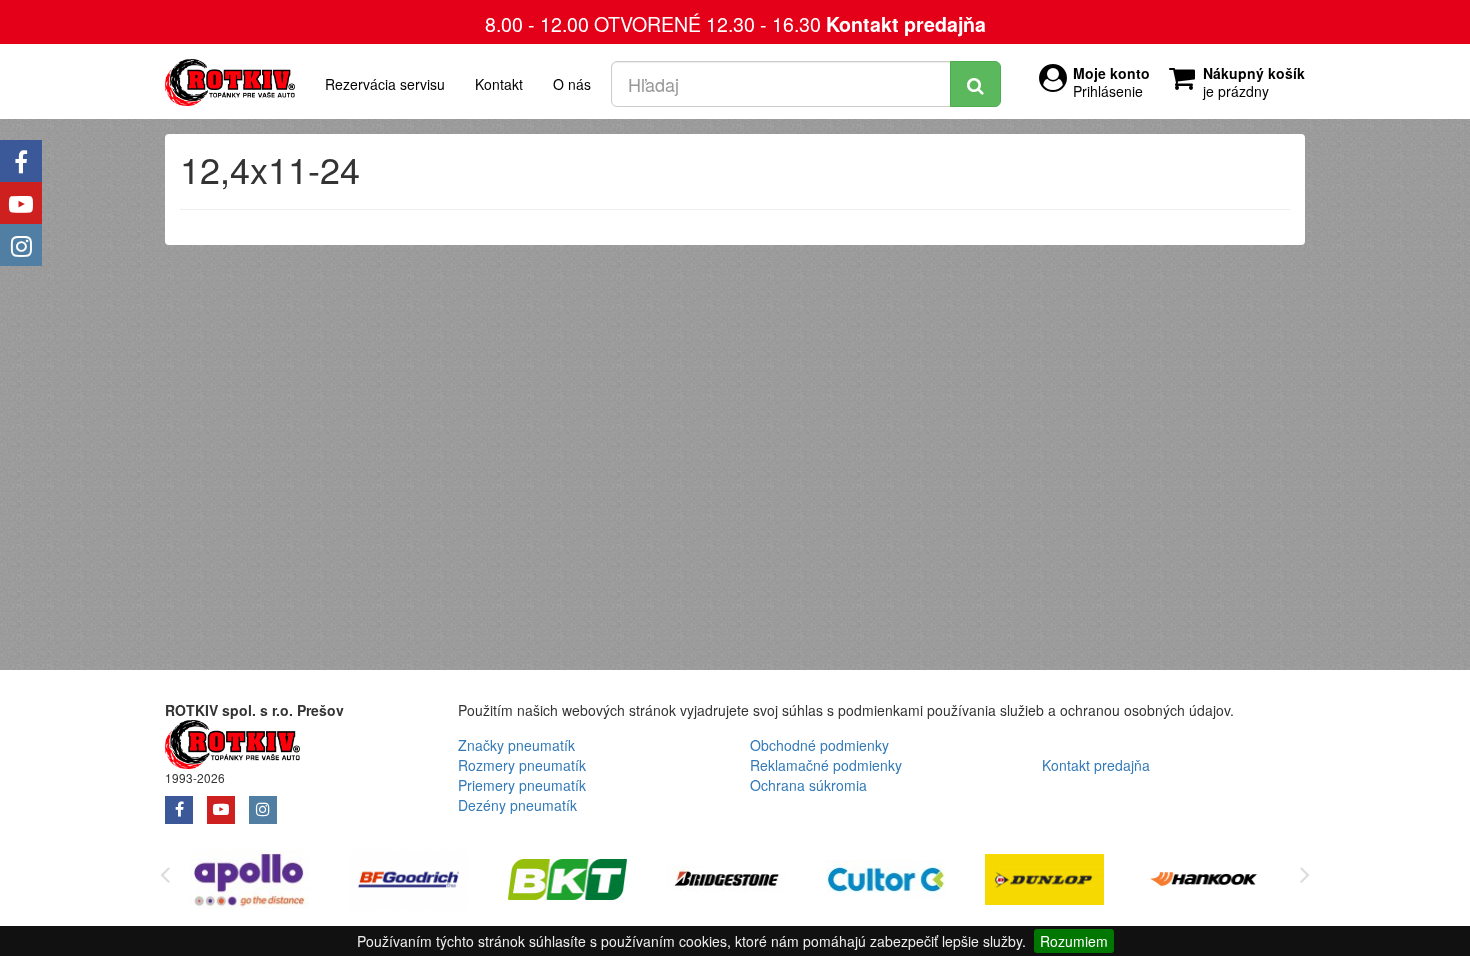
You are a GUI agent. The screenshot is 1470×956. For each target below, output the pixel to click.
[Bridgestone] (726, 882)
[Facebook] (21, 161)
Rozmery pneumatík (522, 765)
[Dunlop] (1044, 882)
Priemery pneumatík (522, 785)
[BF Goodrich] (408, 882)
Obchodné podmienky (819, 745)
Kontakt (499, 84)
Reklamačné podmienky (826, 765)
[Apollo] (249, 882)
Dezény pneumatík (517, 805)
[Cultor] (885, 882)
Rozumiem (1074, 941)
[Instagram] (21, 245)
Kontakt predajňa (906, 24)
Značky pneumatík (516, 745)
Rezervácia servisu (385, 84)
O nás (572, 84)
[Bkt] (567, 882)
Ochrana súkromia (808, 785)
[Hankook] (1203, 882)
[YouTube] (21, 203)
